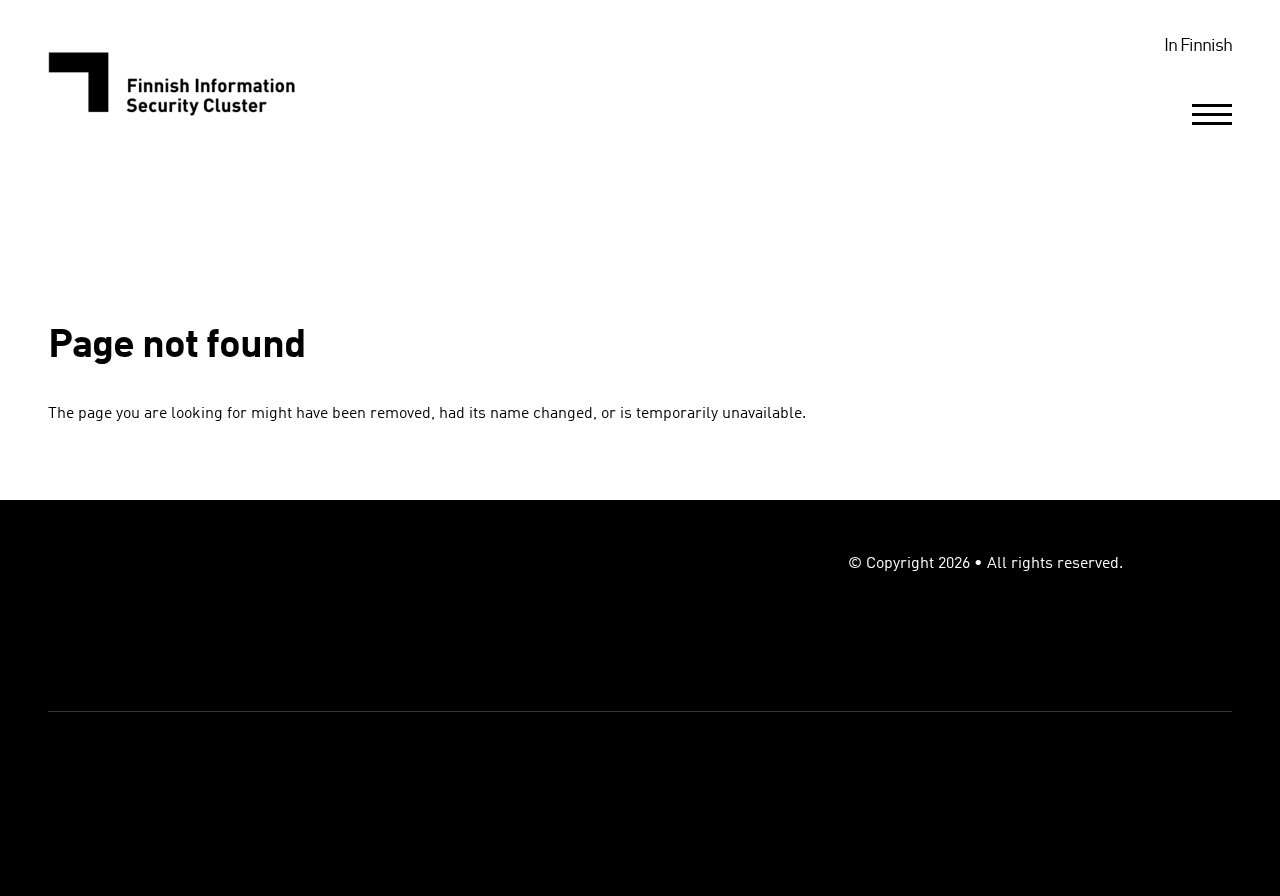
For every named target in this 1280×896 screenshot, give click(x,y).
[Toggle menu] (1212, 114)
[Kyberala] (185, 82)
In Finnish (1198, 46)
